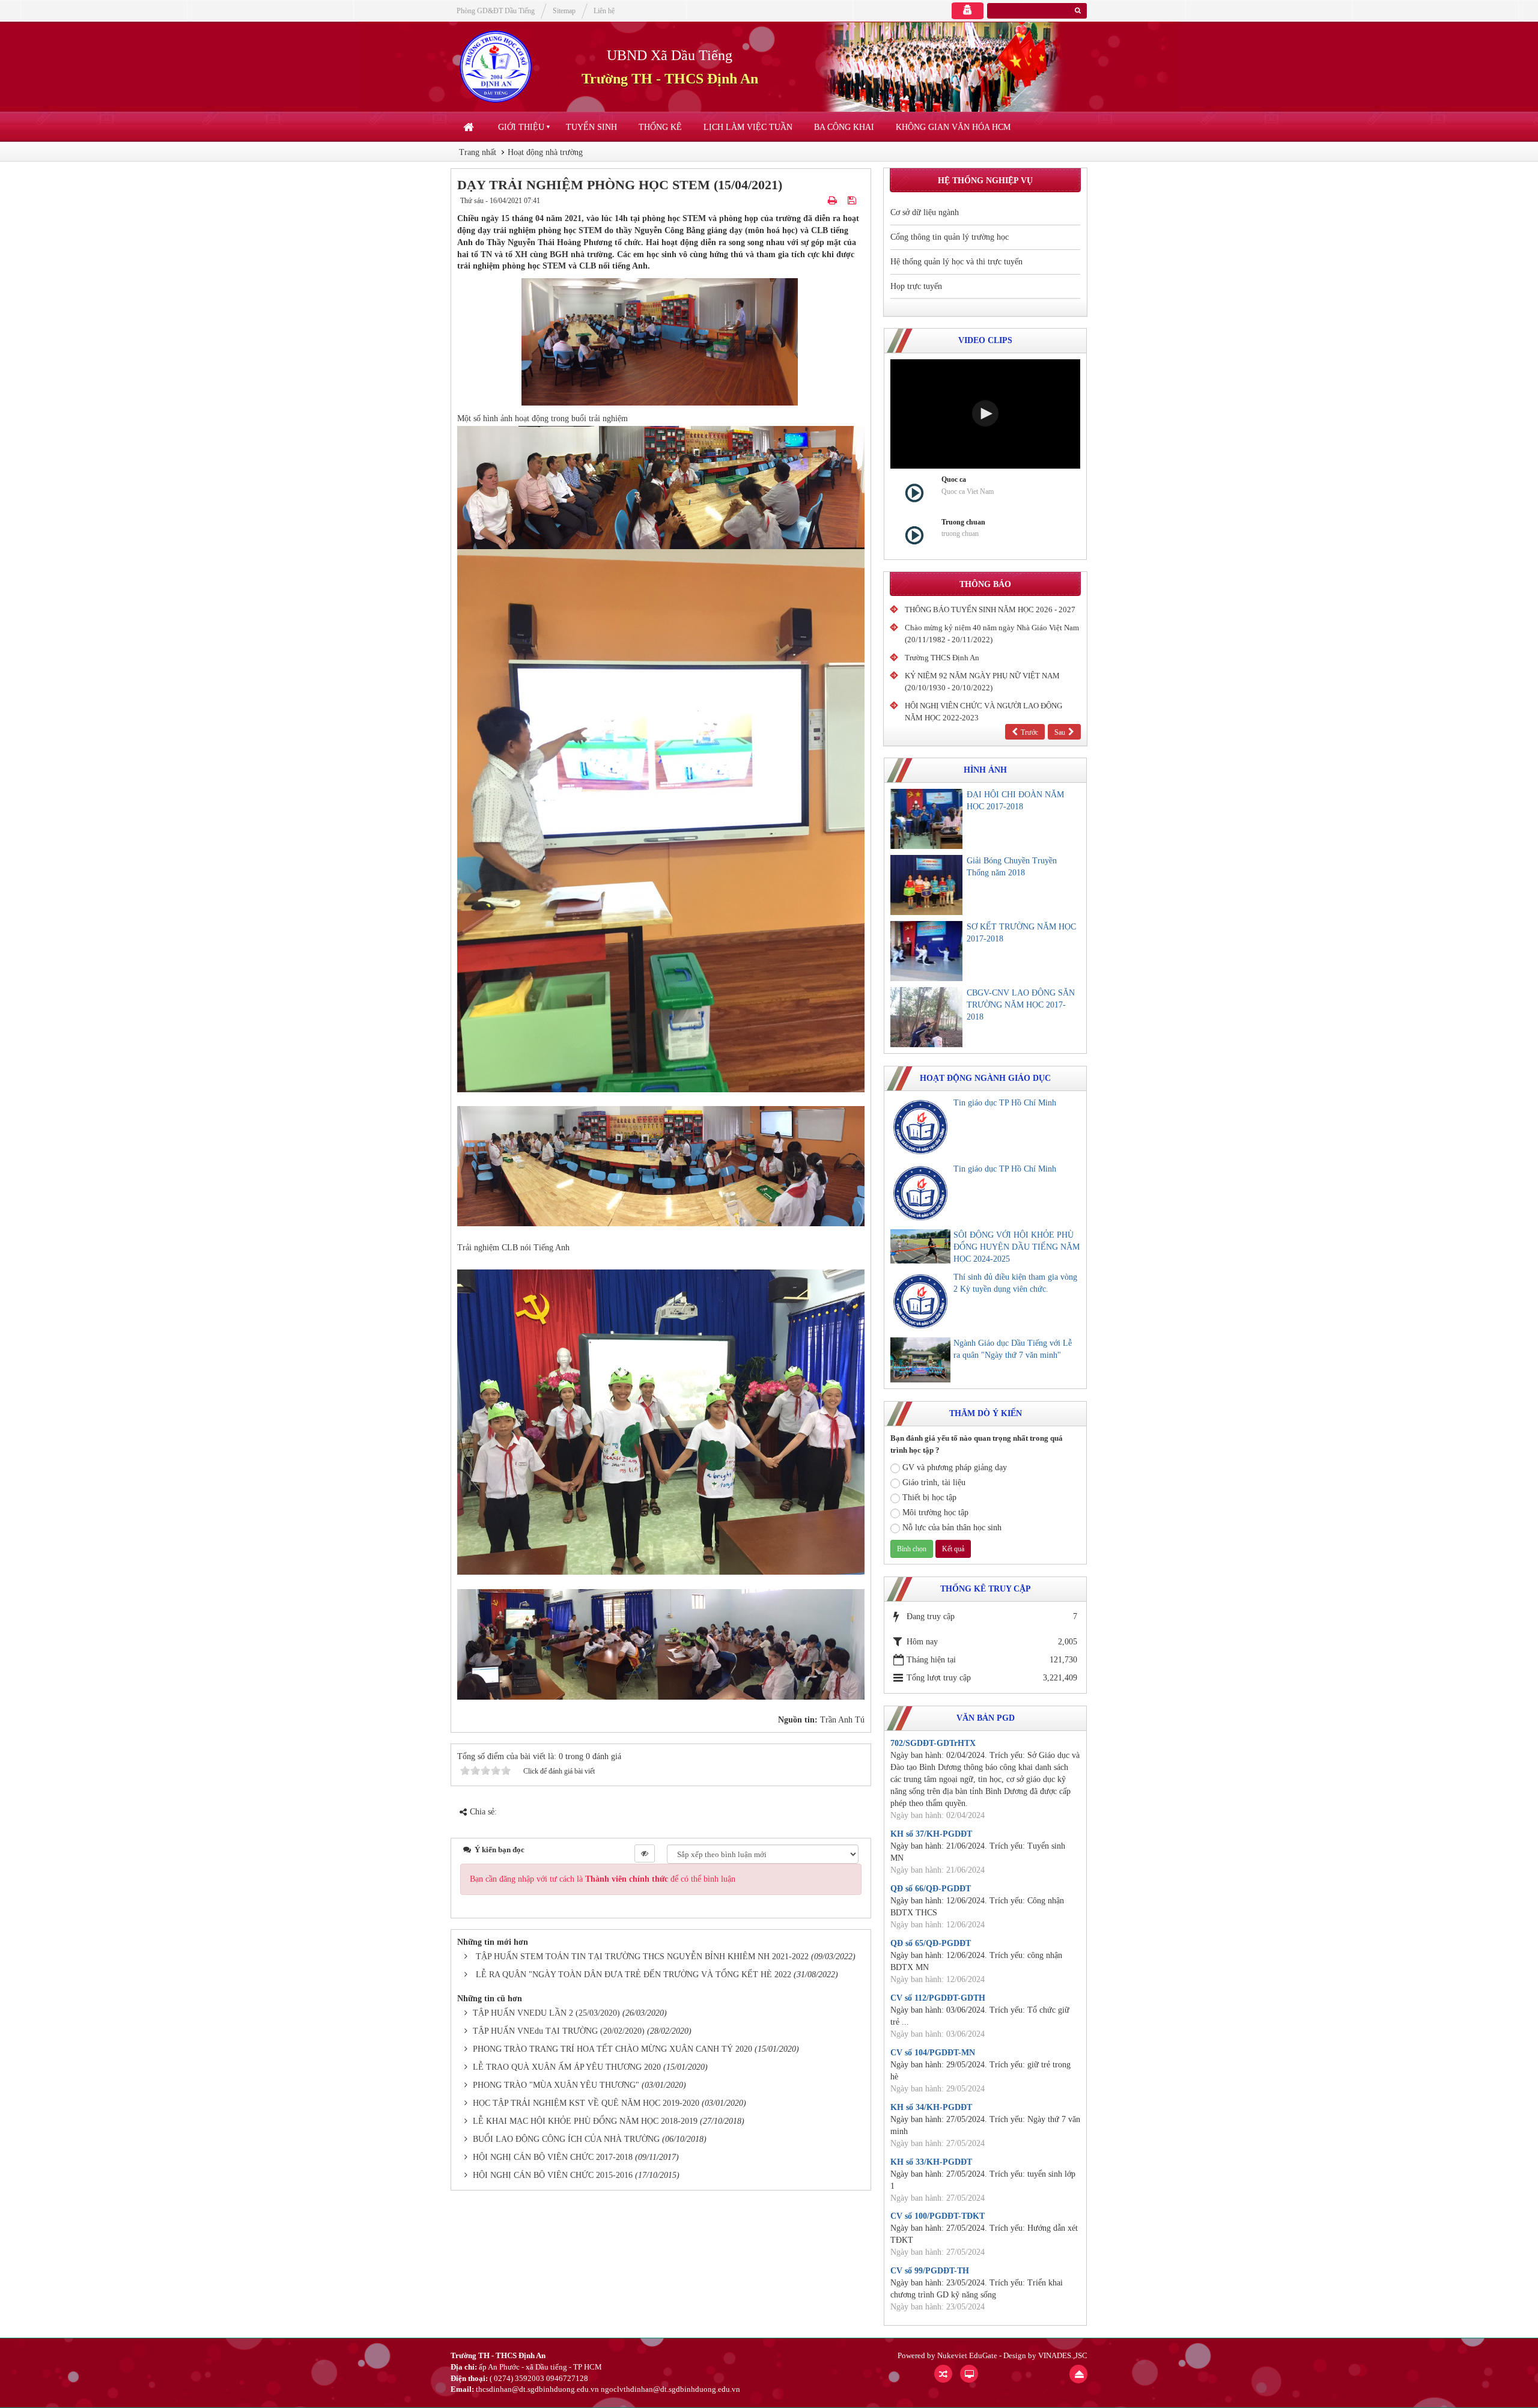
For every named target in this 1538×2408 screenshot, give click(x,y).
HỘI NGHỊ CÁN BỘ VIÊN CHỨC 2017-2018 (553, 2157)
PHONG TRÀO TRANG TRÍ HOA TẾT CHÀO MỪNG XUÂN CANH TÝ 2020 (612, 2049)
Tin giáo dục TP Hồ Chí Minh (1005, 1103)
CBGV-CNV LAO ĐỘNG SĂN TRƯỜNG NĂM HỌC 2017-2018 (1021, 1005)
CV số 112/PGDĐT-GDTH (938, 1998)
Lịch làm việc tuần (748, 127)
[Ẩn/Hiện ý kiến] (645, 1853)
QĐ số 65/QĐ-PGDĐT (931, 1943)
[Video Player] (985, 414)
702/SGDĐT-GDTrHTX (933, 1743)
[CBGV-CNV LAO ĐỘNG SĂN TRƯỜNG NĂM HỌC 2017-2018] (926, 1017)
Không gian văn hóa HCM (953, 127)
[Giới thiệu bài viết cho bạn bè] (819, 201)
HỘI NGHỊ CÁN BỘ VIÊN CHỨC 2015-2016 (553, 2175)
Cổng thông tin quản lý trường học (950, 237)
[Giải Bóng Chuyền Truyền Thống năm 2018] (926, 885)
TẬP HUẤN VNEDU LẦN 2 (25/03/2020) (546, 2013)
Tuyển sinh (591, 127)
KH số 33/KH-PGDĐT (931, 2162)
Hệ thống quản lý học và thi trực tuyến (956, 262)
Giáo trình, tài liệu (934, 1482)
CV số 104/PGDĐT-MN (933, 2053)
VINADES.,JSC (1063, 2355)
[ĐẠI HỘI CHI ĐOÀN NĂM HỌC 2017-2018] (926, 819)
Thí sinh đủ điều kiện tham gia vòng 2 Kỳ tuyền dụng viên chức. (1015, 1283)
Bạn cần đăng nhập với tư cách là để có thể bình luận (603, 1879)
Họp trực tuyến (916, 286)
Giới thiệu (521, 127)
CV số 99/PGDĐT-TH (930, 2271)
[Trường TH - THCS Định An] (496, 66)
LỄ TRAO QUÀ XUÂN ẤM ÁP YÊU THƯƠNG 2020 (567, 2067)
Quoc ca (954, 479)
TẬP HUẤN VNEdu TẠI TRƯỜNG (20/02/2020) (559, 2031)
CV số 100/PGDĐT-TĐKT (938, 2216)
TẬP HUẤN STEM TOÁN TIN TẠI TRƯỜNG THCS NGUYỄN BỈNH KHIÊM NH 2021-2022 (642, 1956)
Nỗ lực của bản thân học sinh (952, 1528)
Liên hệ (604, 11)
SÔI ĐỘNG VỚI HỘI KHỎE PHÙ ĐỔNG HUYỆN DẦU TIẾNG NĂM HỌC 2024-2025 (1017, 1247)
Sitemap (564, 11)
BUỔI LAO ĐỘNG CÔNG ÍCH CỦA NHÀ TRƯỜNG (566, 2139)
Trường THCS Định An (942, 658)
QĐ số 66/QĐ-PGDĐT (931, 1889)
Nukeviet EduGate (967, 2355)
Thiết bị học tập (929, 1497)
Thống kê (660, 127)
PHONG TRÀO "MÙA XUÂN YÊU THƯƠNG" (556, 2085)
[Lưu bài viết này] (853, 201)
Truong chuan (963, 522)
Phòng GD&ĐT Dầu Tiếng (496, 11)
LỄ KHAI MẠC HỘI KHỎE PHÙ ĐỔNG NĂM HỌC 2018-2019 (585, 2121)
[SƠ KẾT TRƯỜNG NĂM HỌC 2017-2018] (926, 951)
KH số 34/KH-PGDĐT (931, 2107)
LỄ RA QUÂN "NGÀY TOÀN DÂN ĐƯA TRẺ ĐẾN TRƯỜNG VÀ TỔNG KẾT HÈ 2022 (634, 1975)
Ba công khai (844, 127)
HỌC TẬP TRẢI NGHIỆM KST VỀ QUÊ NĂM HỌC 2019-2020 (586, 2103)
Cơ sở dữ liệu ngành (925, 212)
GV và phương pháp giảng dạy (955, 1467)
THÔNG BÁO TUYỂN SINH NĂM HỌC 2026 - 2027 (990, 610)
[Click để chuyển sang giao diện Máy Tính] (969, 2374)
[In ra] (834, 201)
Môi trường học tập (935, 1513)
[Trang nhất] (470, 127)
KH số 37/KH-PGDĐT (931, 1834)
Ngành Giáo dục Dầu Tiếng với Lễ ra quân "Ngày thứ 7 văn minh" (1013, 1349)
